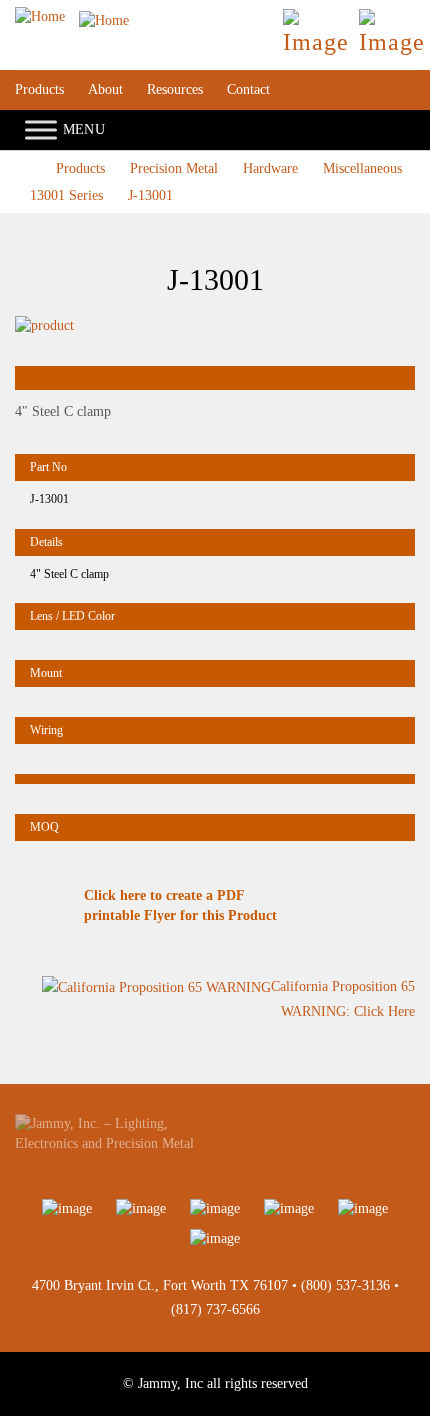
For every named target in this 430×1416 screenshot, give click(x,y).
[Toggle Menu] (41, 130)
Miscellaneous (362, 168)
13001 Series (66, 195)
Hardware (270, 168)
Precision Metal (174, 168)
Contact (248, 89)
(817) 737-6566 (215, 1309)
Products (39, 89)
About (105, 89)
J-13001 (150, 195)
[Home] (72, 16)
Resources (175, 89)
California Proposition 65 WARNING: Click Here (343, 999)
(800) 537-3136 (345, 1285)
